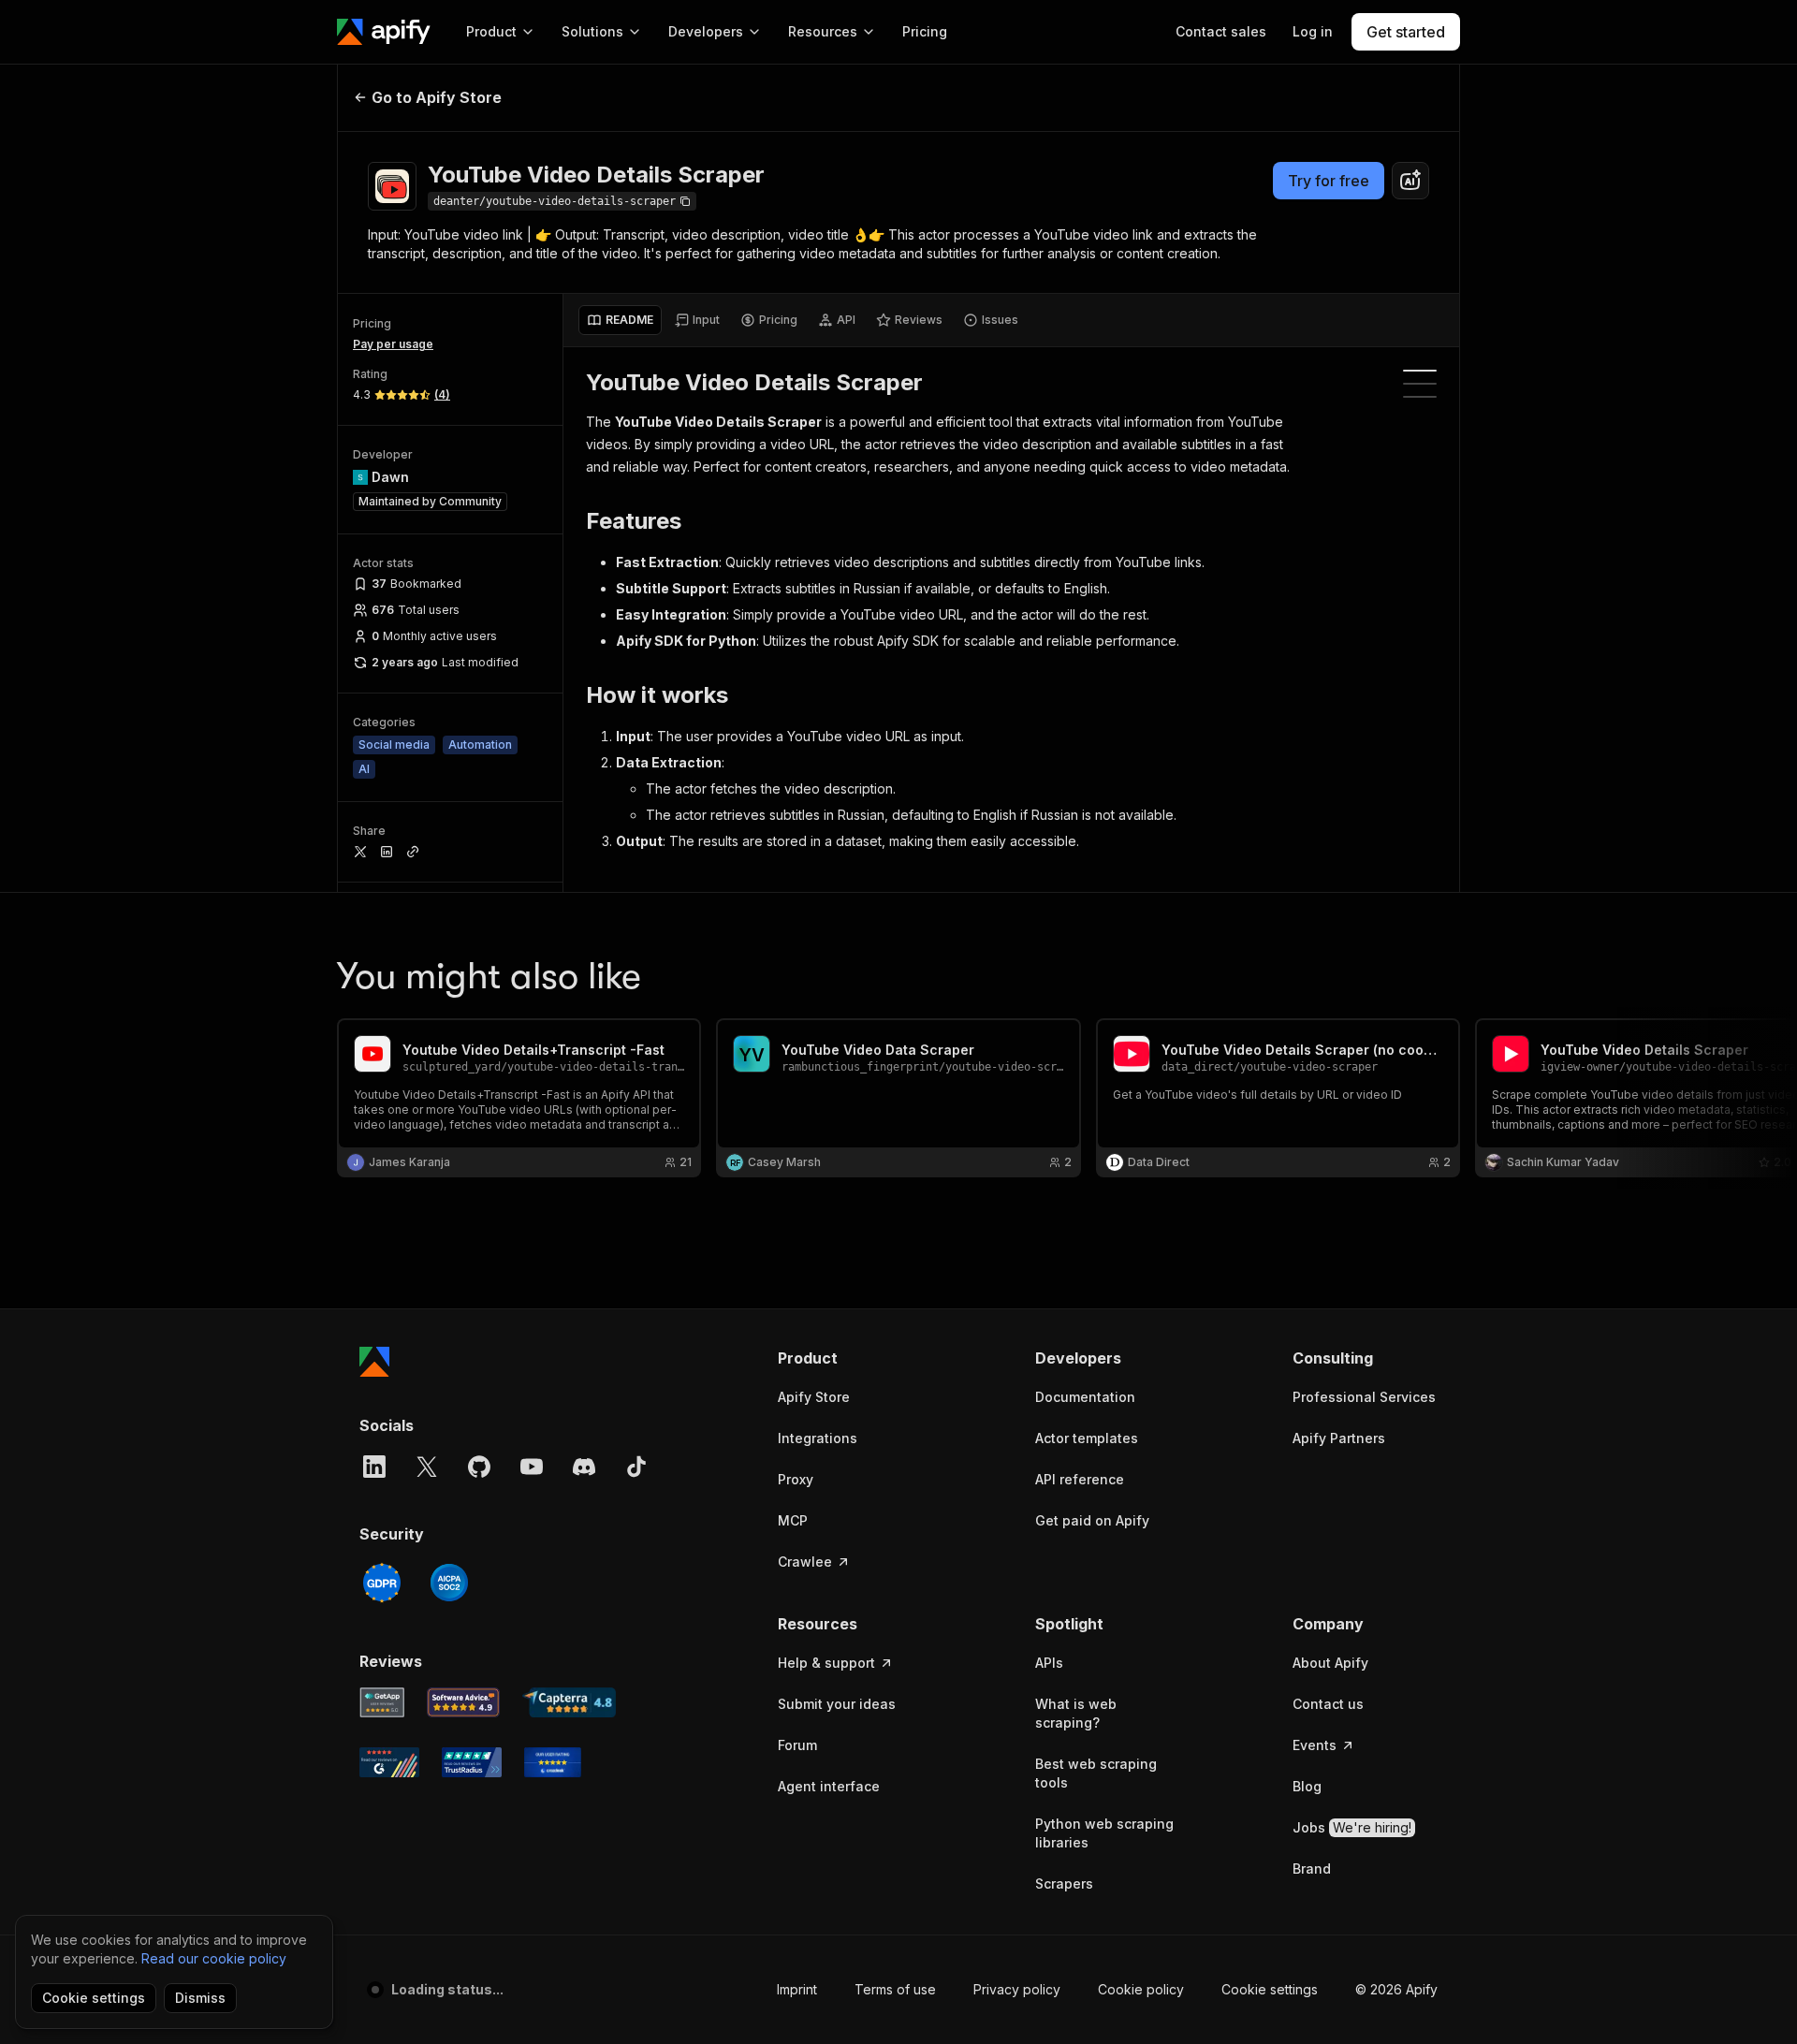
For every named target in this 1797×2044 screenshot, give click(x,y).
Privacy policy (1017, 1989)
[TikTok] (636, 1467)
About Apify (1330, 1663)
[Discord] (584, 1467)
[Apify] (384, 32)
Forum (797, 1745)
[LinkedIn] (374, 1467)
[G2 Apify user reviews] (389, 1762)
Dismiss (200, 1998)
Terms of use (895, 1989)
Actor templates (1087, 1438)
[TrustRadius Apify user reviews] (472, 1762)
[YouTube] (532, 1467)
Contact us (1328, 1704)
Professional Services (1364, 1397)
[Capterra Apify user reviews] (569, 1702)
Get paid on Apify (1092, 1520)
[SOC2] (449, 1583)
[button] (850, 1358)
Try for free (1329, 181)
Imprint (797, 1989)
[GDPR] (382, 1583)
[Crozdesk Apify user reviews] (553, 1762)
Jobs (1352, 1827)
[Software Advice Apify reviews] (464, 1702)
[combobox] (1410, 181)
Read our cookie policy (214, 1958)
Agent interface (829, 1786)
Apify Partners (1339, 1438)
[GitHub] (479, 1467)
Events (1315, 1745)
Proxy (796, 1479)
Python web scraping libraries (1104, 1833)
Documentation (1085, 1397)
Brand (1312, 1869)
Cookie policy (1141, 1989)
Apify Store (814, 1397)
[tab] (620, 320)
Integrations (818, 1438)
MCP (793, 1520)
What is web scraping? (1076, 1713)
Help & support (826, 1663)
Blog (1307, 1786)
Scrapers (1064, 1883)
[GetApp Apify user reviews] (382, 1702)
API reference (1080, 1479)
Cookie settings (1270, 1989)
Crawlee (805, 1562)
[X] (427, 1467)
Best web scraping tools (1096, 1773)
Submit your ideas (837, 1704)
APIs (1049, 1663)
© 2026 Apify (1396, 1989)
